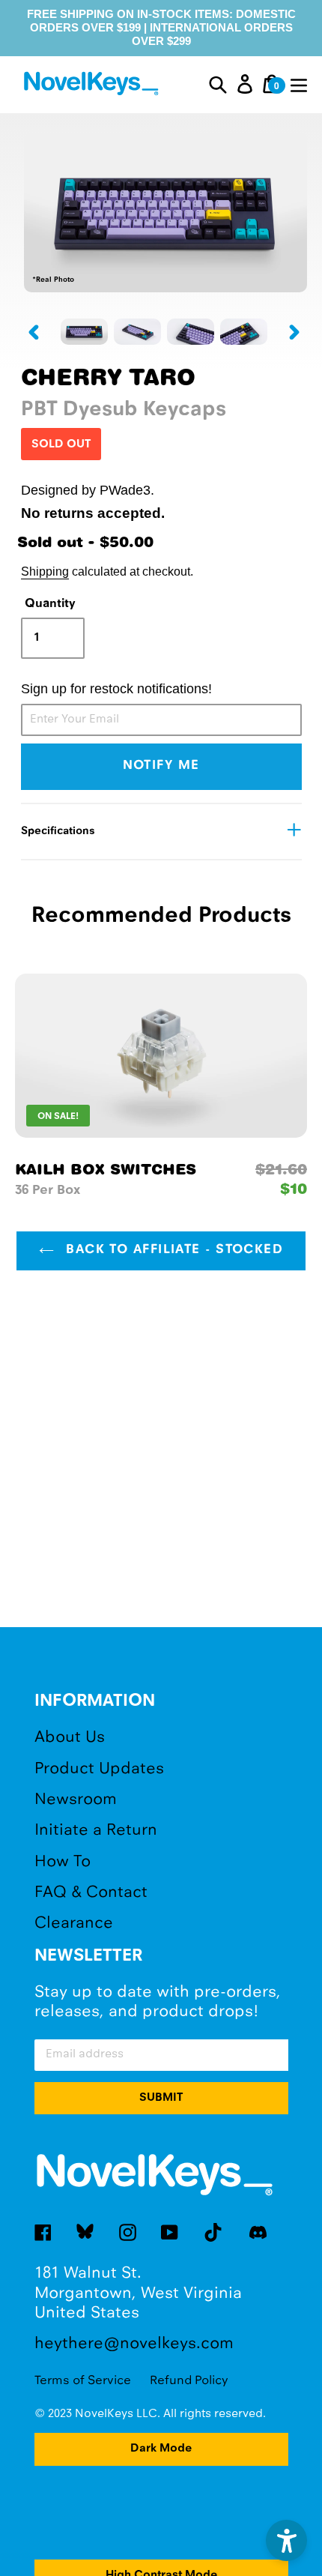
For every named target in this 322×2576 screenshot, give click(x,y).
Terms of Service (83, 2381)
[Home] (93, 86)
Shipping (45, 571)
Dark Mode (161, 2449)
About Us (70, 1738)
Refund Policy (189, 2381)
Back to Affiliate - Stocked (172, 1250)
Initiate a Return (96, 1831)
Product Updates (99, 1769)
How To (63, 1862)
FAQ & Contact (91, 1893)
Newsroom (76, 1800)
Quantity (50, 604)
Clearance (74, 1924)
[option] (84, 332)
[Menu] (299, 84)
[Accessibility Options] (286, 2540)
